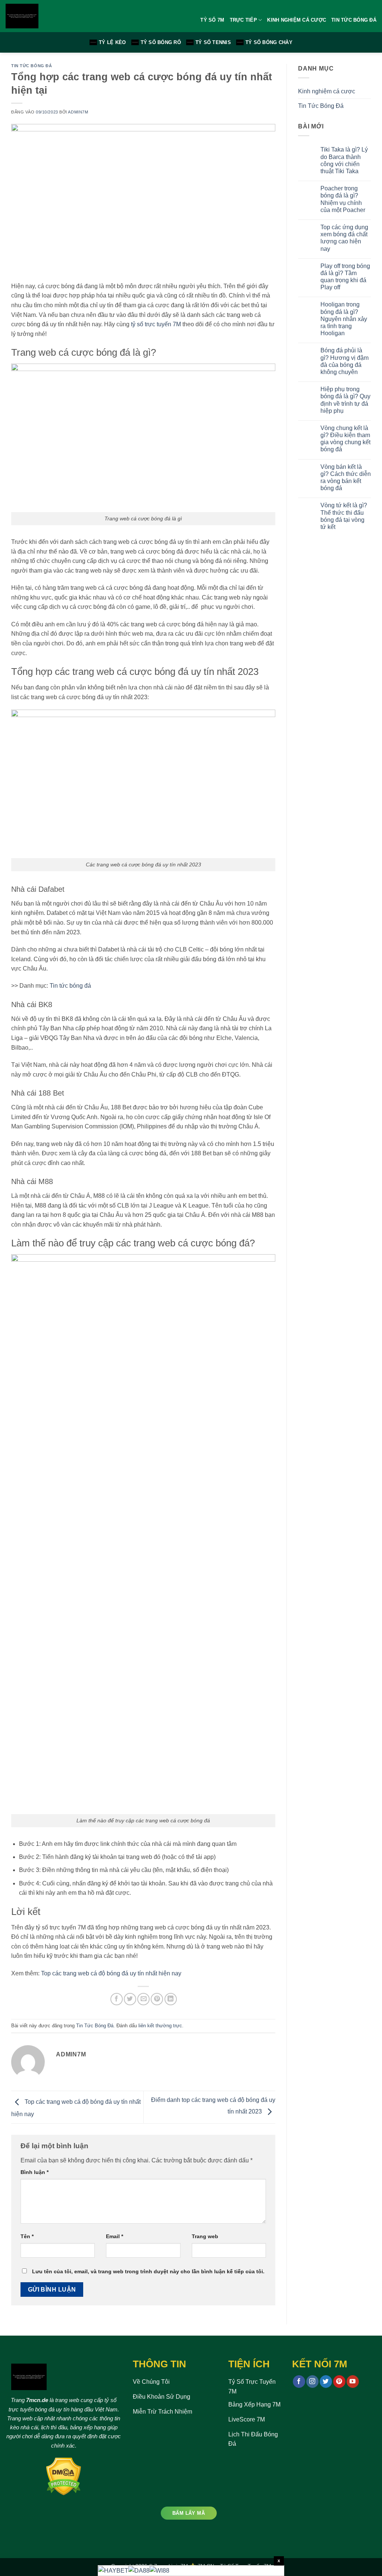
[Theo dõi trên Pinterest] (339, 2382)
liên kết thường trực (160, 2026)
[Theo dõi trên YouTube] (353, 2382)
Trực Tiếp (243, 20)
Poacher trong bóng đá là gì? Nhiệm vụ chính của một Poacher (343, 199)
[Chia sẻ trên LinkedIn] (171, 1999)
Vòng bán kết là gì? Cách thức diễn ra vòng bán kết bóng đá (346, 478)
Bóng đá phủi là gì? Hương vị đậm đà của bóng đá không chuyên (345, 361)
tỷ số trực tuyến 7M (156, 324)
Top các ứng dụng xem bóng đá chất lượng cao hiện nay (344, 238)
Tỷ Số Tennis (213, 42)
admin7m (78, 112)
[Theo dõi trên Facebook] (299, 2382)
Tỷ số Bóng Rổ (161, 42)
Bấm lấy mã (189, 2513)
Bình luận (35, 2172)
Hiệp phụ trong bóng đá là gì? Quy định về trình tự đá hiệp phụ (345, 400)
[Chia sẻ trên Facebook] (117, 1999)
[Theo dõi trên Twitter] (326, 2382)
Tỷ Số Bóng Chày (269, 42)
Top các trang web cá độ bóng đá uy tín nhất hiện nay (111, 1973)
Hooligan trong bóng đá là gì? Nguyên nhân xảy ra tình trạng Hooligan (344, 319)
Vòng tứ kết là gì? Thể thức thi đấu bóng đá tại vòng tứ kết (344, 516)
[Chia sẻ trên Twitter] (130, 1999)
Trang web (205, 2236)
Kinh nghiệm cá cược (327, 91)
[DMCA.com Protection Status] (64, 2476)
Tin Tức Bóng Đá (354, 20)
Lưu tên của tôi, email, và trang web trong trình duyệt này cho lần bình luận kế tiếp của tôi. (148, 2271)
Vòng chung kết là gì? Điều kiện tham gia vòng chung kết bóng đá (345, 439)
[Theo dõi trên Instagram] (312, 2382)
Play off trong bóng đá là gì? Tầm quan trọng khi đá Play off (345, 277)
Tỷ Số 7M (212, 20)
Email (115, 2236)
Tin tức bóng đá (70, 986)
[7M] (49, 16)
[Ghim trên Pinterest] (157, 1999)
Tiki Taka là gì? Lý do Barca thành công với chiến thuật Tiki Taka (344, 160)
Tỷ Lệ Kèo (112, 42)
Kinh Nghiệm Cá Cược (297, 20)
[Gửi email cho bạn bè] (143, 1999)
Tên (27, 2236)
